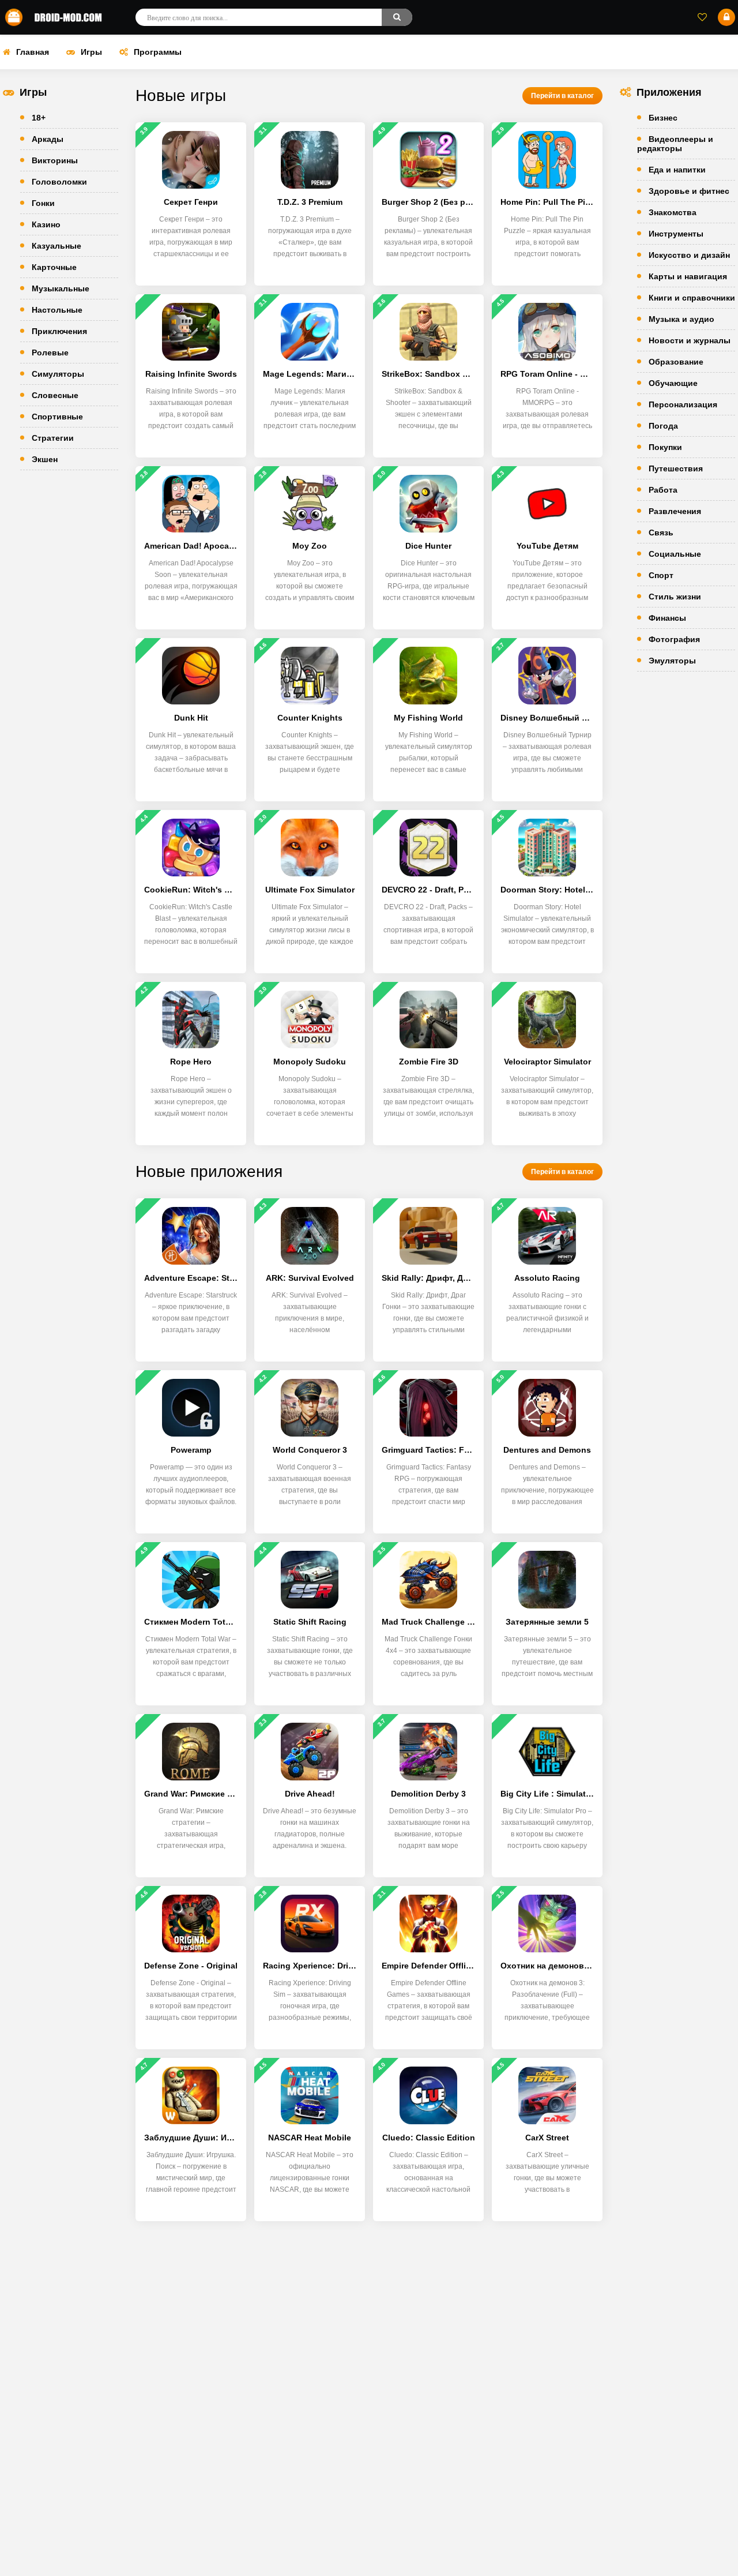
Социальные (675, 554)
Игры (91, 52)
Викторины (55, 160)
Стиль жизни (675, 597)
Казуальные (57, 246)
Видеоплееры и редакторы (675, 144)
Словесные (55, 395)
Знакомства (673, 212)
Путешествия (676, 468)
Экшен (45, 459)
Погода (663, 426)
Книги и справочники (692, 298)
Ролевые (50, 353)
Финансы (667, 618)
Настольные (57, 310)
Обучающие (673, 383)
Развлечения (675, 511)
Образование (676, 362)
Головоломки (59, 182)
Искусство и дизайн (689, 255)
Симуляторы (58, 374)
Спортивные (57, 417)
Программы (158, 52)
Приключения (59, 331)
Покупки (665, 447)
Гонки (43, 203)
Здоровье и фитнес (689, 191)
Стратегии (53, 438)
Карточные (54, 267)
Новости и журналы (690, 340)
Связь (661, 533)
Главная (33, 52)
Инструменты (676, 234)
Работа (663, 490)
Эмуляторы (672, 661)
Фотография (674, 639)
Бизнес (663, 118)
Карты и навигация (688, 276)
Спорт (661, 575)
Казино (46, 224)
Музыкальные (61, 288)
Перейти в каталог (562, 96)
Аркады (48, 139)
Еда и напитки (677, 170)
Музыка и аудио (681, 319)
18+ (39, 118)
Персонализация (683, 404)
